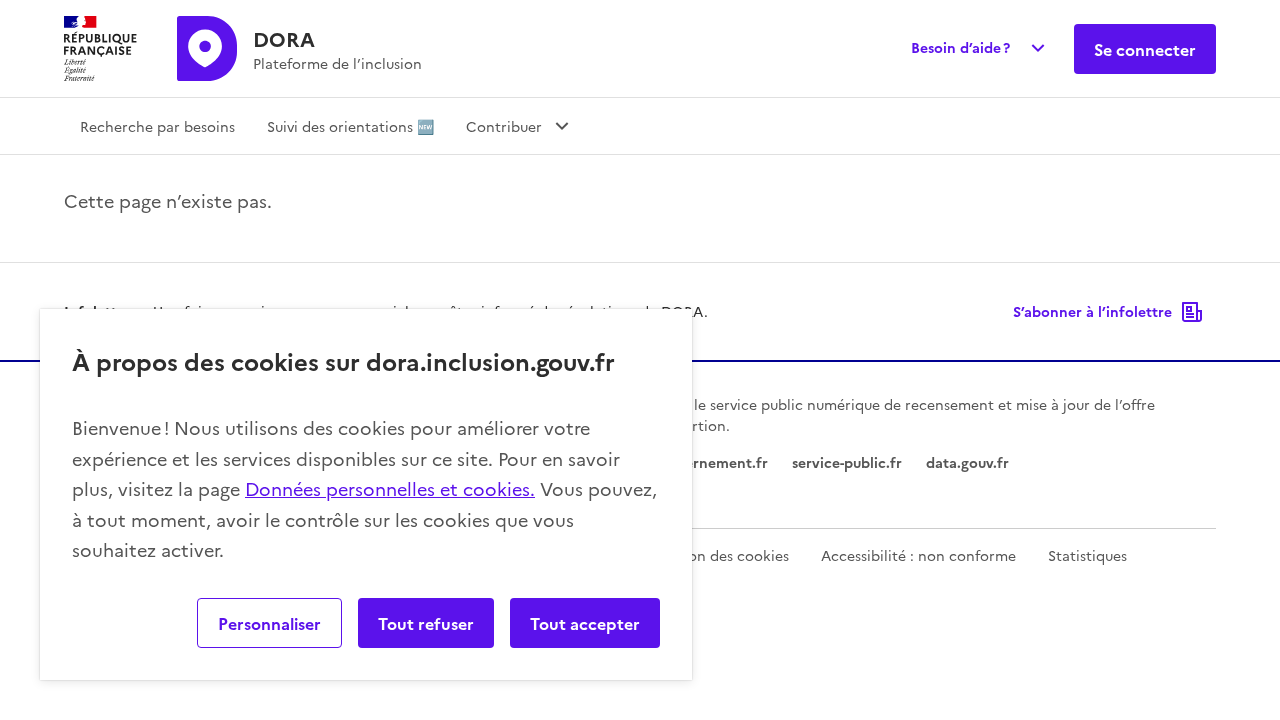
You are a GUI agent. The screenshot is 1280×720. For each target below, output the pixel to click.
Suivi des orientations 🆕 (350, 126)
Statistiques (1087, 555)
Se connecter (1145, 49)
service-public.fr (847, 462)
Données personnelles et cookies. (390, 488)
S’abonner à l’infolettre (1092, 311)
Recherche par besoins (157, 126)
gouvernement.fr (710, 462)
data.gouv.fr (967, 462)
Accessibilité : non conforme (918, 555)
